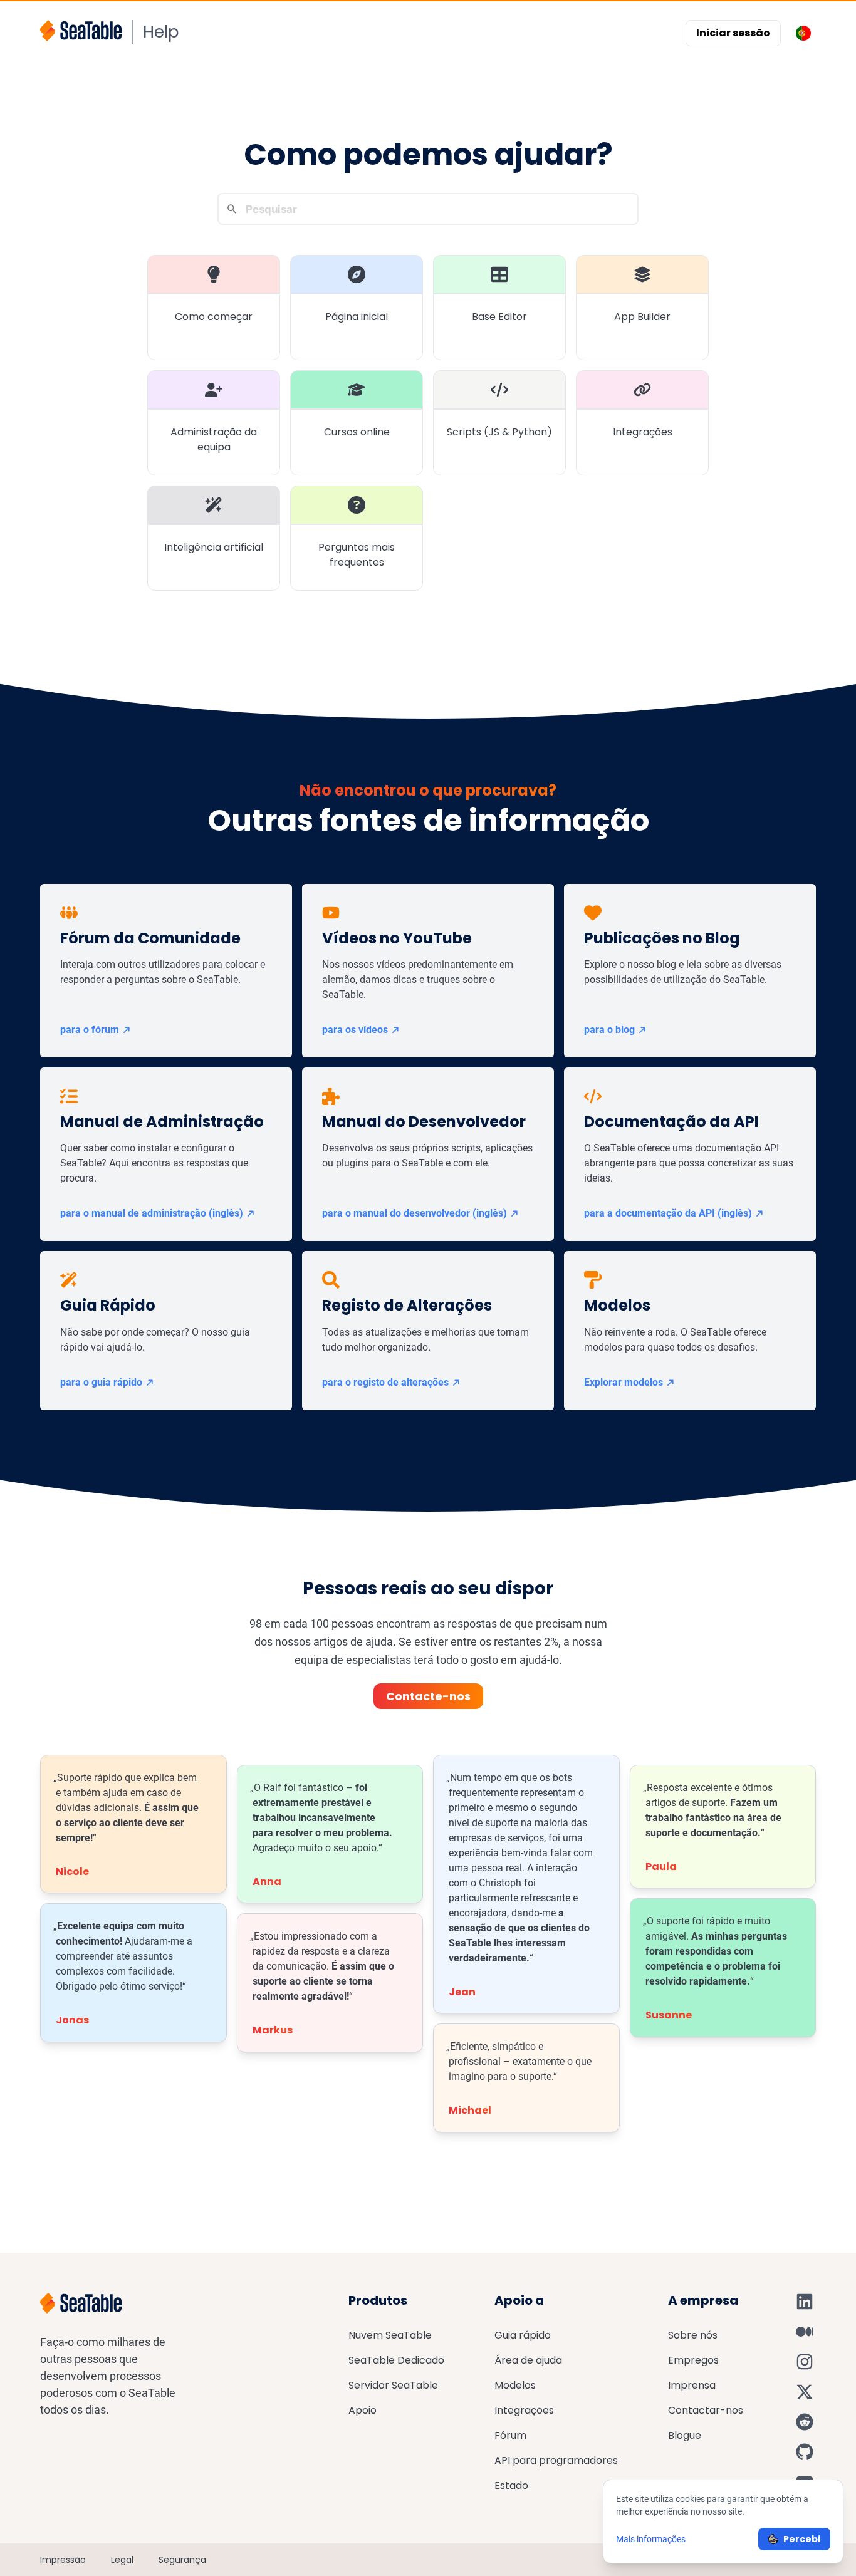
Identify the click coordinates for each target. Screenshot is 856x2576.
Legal (122, 2560)
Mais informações (651, 2539)
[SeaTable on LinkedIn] (805, 2302)
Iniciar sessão (733, 33)
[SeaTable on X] (805, 2392)
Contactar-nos (706, 2410)
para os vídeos (355, 1030)
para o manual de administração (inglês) (152, 1213)
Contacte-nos (428, 1696)
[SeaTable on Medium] (805, 2332)
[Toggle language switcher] (803, 33)
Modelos (515, 2385)
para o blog (609, 1030)
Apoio (363, 2410)
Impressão (63, 2560)
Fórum (510, 2435)
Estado (511, 2485)
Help (161, 32)
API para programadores (556, 2460)
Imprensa (692, 2385)
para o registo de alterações (385, 1382)
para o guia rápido (101, 1382)
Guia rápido (523, 2335)
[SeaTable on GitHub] (805, 2452)
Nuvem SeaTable (390, 2335)
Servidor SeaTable (393, 2385)
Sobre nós (693, 2335)
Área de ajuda (528, 2360)
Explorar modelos (624, 1382)
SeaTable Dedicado (396, 2360)
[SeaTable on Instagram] (805, 2362)
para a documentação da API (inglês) (668, 1213)
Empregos (693, 2360)
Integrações (524, 2410)
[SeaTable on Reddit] (805, 2422)
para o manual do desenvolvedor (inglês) (415, 1213)
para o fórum (90, 1030)
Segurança (182, 2560)
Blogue (685, 2435)
